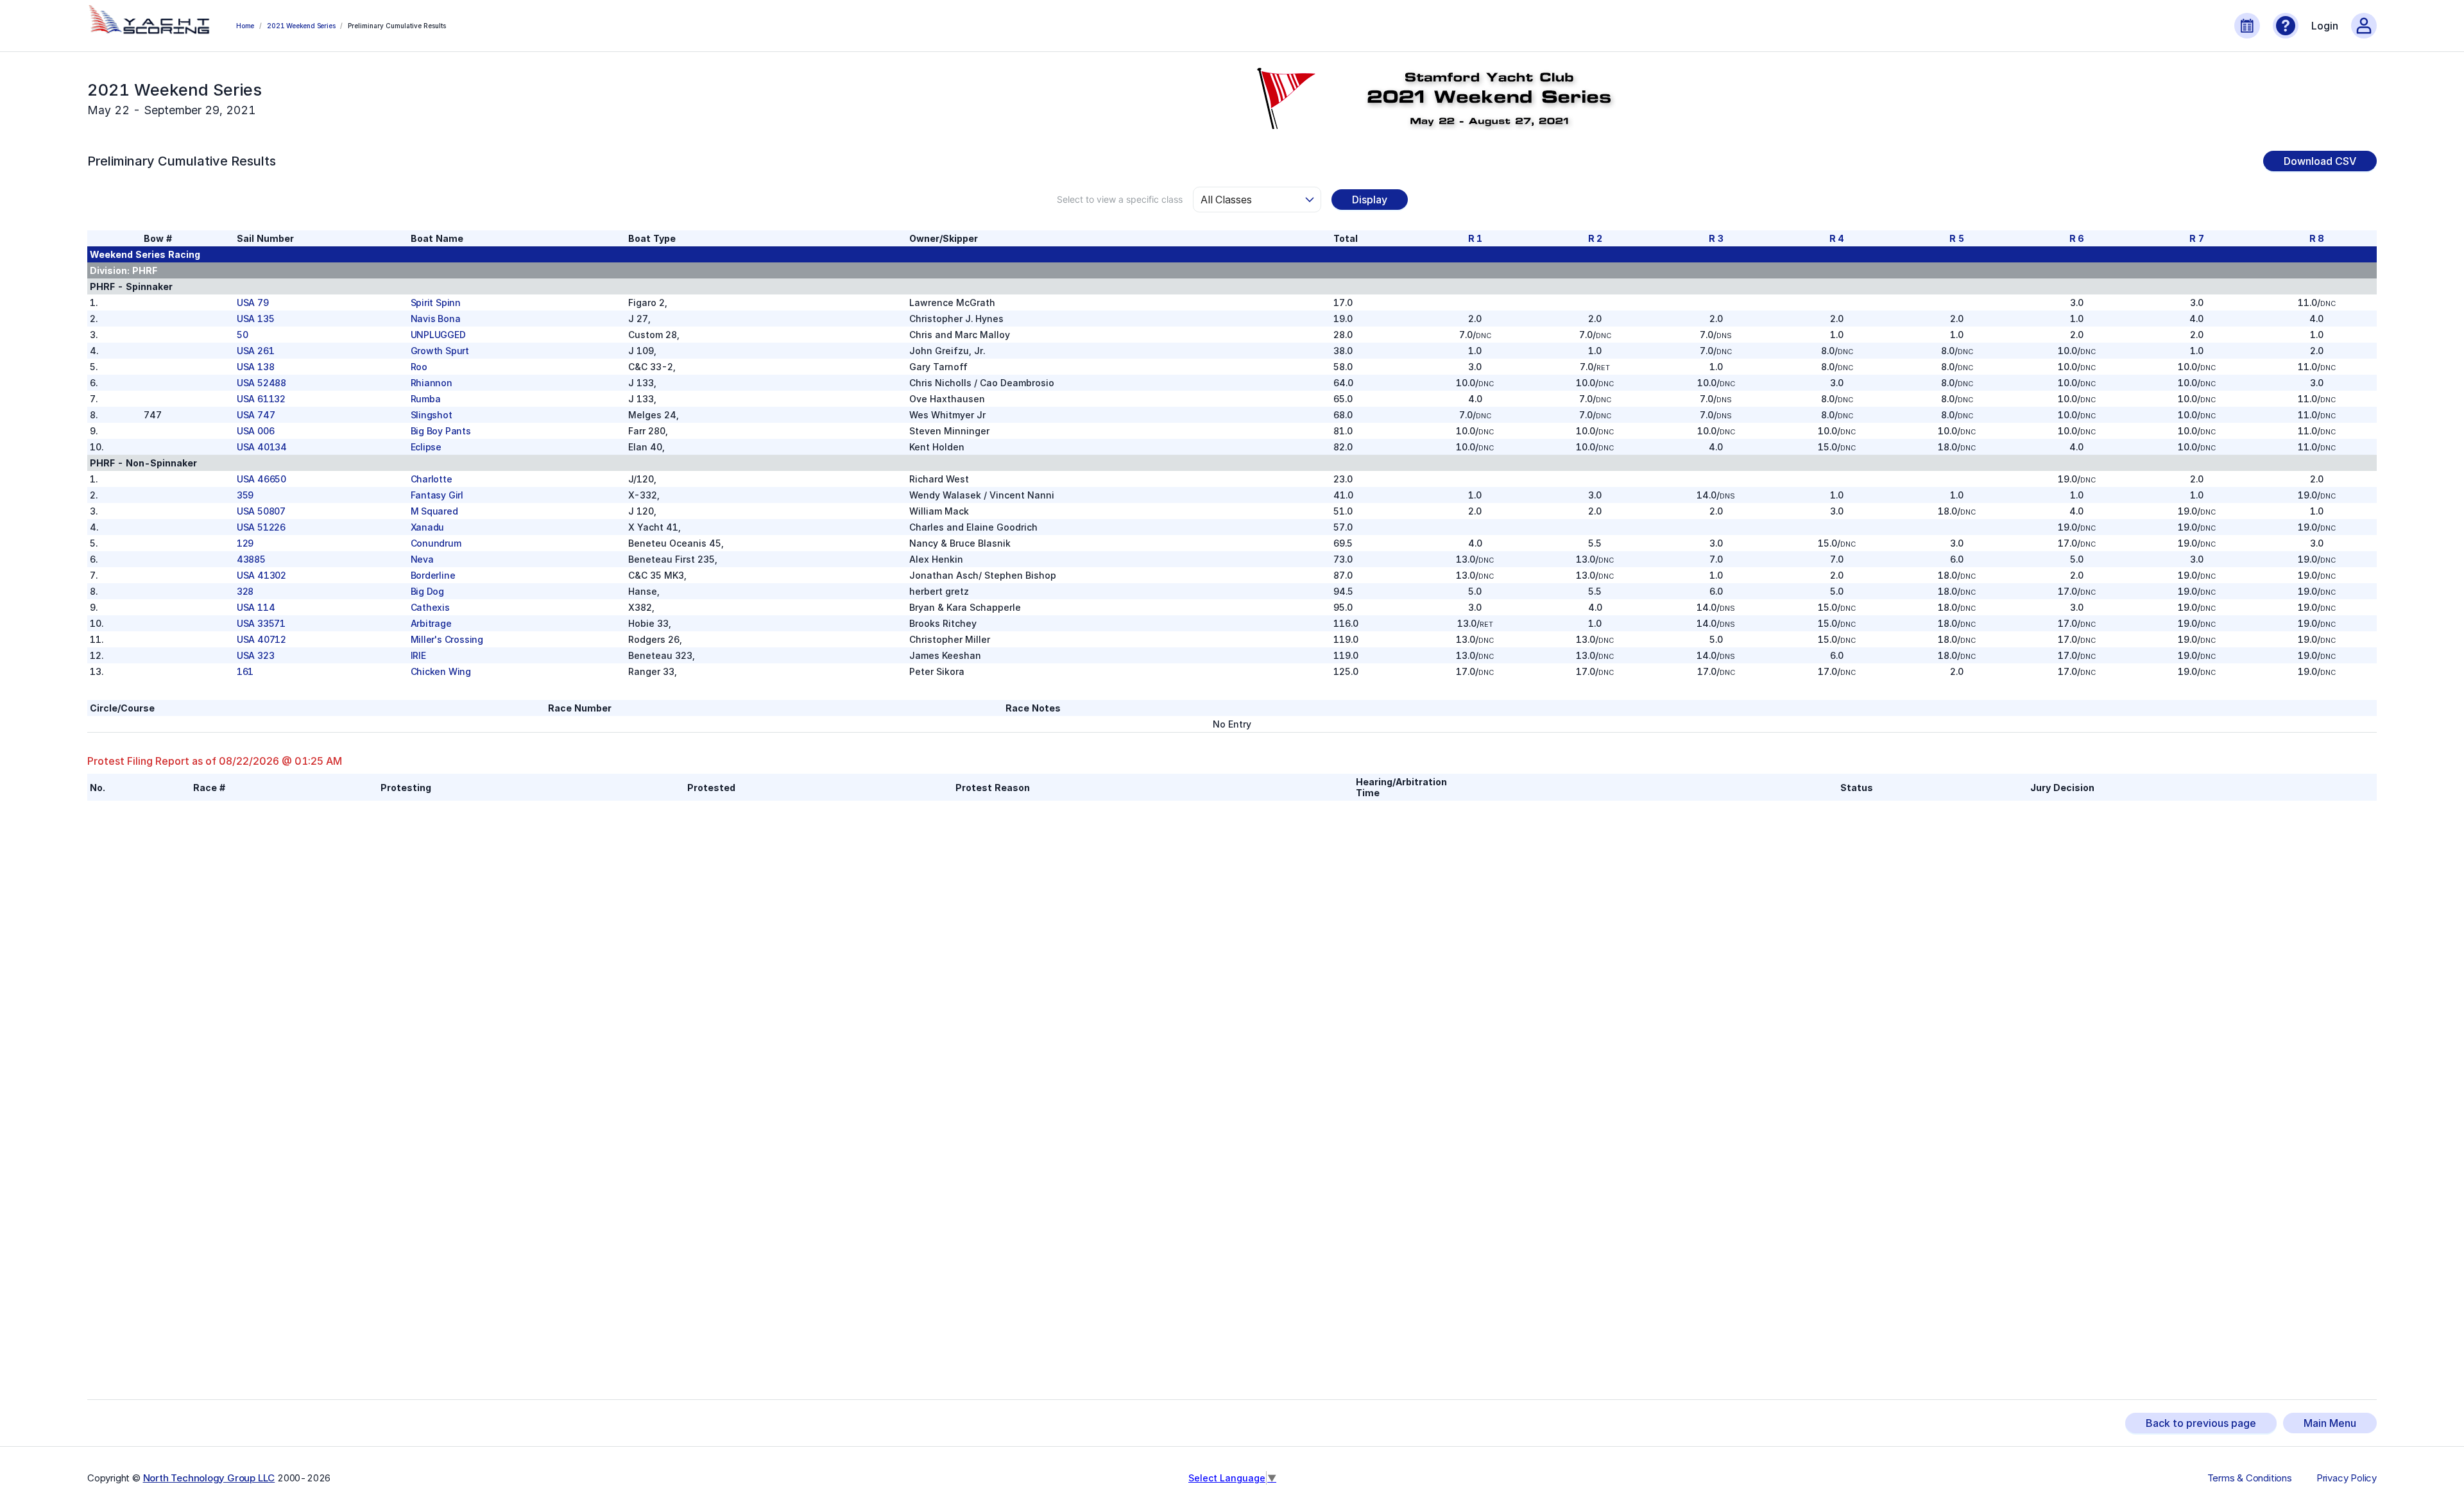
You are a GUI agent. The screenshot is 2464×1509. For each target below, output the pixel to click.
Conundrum (436, 543)
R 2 (1595, 238)
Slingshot (432, 415)
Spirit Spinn (436, 303)
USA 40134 (262, 447)
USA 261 (256, 351)
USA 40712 (261, 639)
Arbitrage (431, 623)
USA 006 (256, 431)
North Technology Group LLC (209, 1478)
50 (243, 335)
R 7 (2196, 238)
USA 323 (256, 655)
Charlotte (432, 479)
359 (245, 495)
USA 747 (256, 415)
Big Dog (428, 591)
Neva (422, 559)
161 (245, 671)
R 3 (1716, 238)
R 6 (2077, 238)
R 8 (2317, 238)
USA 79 (253, 303)
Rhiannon (432, 383)
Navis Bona (436, 319)
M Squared (434, 511)
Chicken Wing (441, 671)
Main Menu (2330, 1423)
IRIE (418, 655)
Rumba (426, 399)
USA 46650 (261, 479)
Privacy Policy (2347, 1478)
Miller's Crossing (447, 639)
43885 (251, 559)
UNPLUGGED (438, 335)
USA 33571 (261, 623)
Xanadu (428, 527)
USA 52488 (261, 383)
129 (245, 543)
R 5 (1956, 238)
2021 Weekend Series (301, 26)
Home (245, 26)
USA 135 (256, 319)
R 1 (1475, 238)
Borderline (433, 575)
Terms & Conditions (2250, 1478)
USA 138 (256, 367)
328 (245, 591)
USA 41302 (261, 575)
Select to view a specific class (1120, 199)
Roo (419, 367)
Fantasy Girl (437, 495)
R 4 (1837, 238)
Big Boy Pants (441, 431)
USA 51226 (261, 527)
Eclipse (426, 447)
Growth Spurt (440, 351)
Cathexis (430, 607)
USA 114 (256, 607)
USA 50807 (261, 511)
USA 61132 (261, 399)
